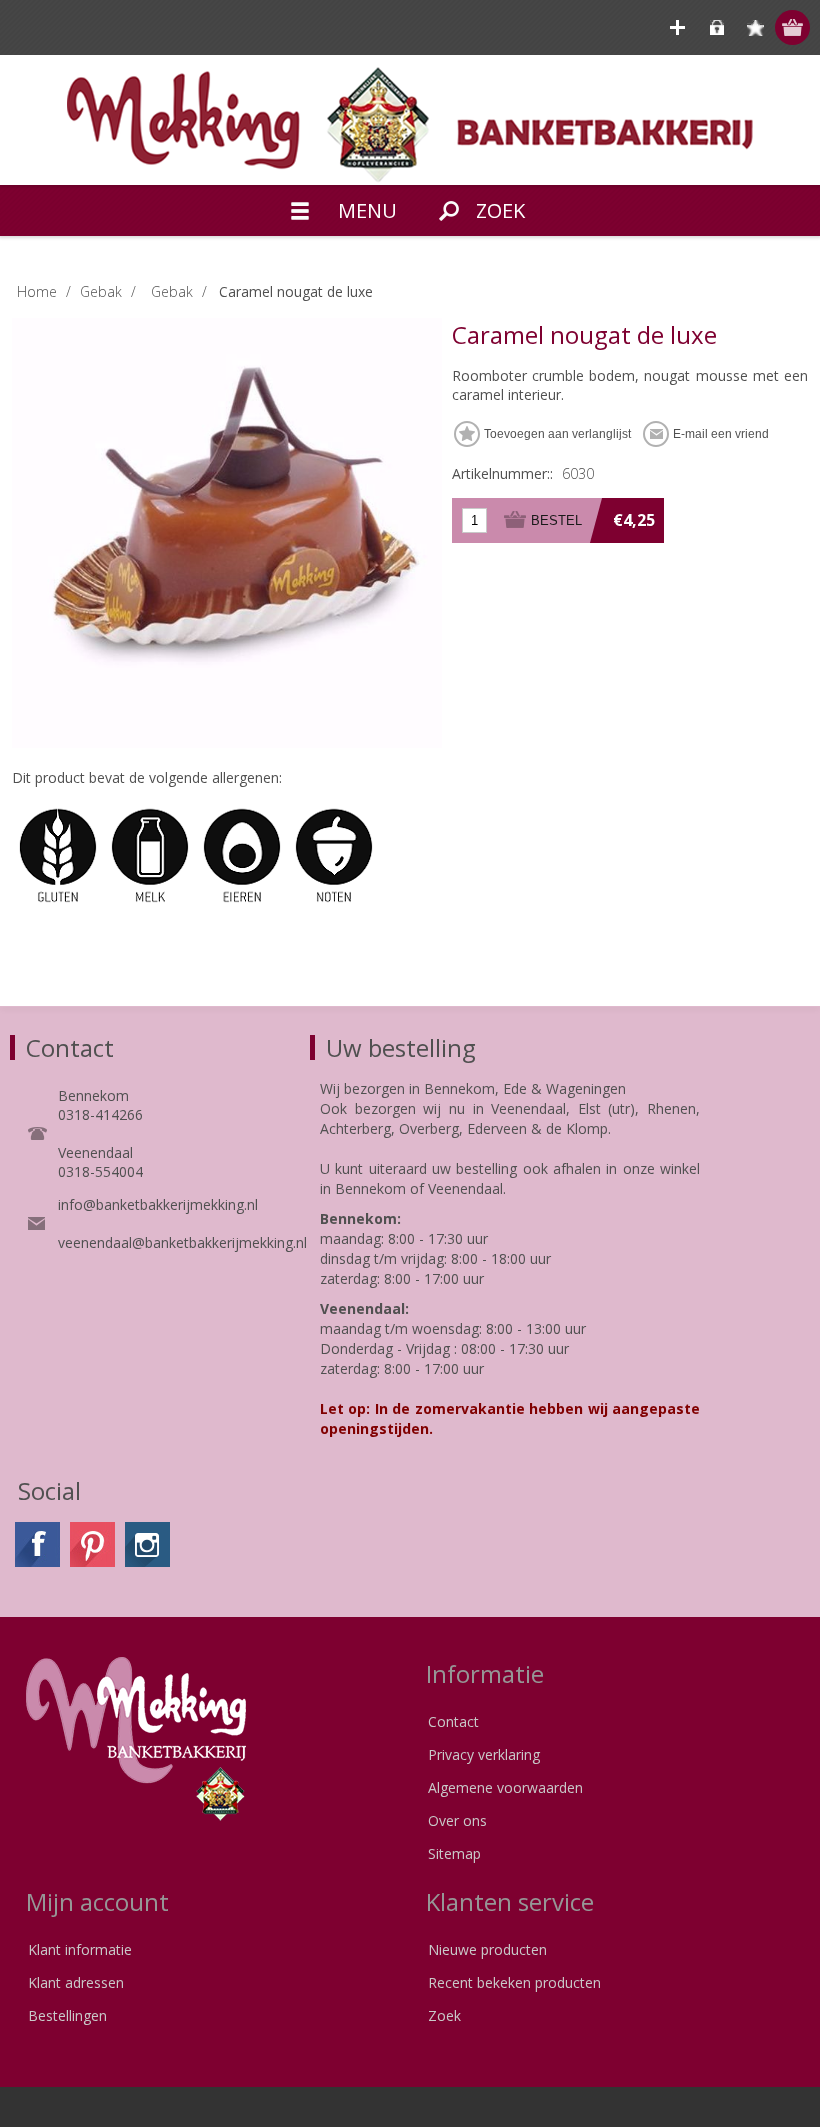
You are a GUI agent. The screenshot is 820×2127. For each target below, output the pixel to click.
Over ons (457, 1820)
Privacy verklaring (484, 1754)
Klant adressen (76, 1982)
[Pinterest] (92, 1544)
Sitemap (454, 1853)
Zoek (444, 2015)
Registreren (677, 27)
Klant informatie (80, 1949)
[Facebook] (37, 1544)
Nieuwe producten (487, 1949)
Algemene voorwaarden (505, 1787)
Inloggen (716, 27)
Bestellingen (67, 2015)
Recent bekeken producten (514, 1982)
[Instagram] (147, 1544)
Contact (453, 1721)
